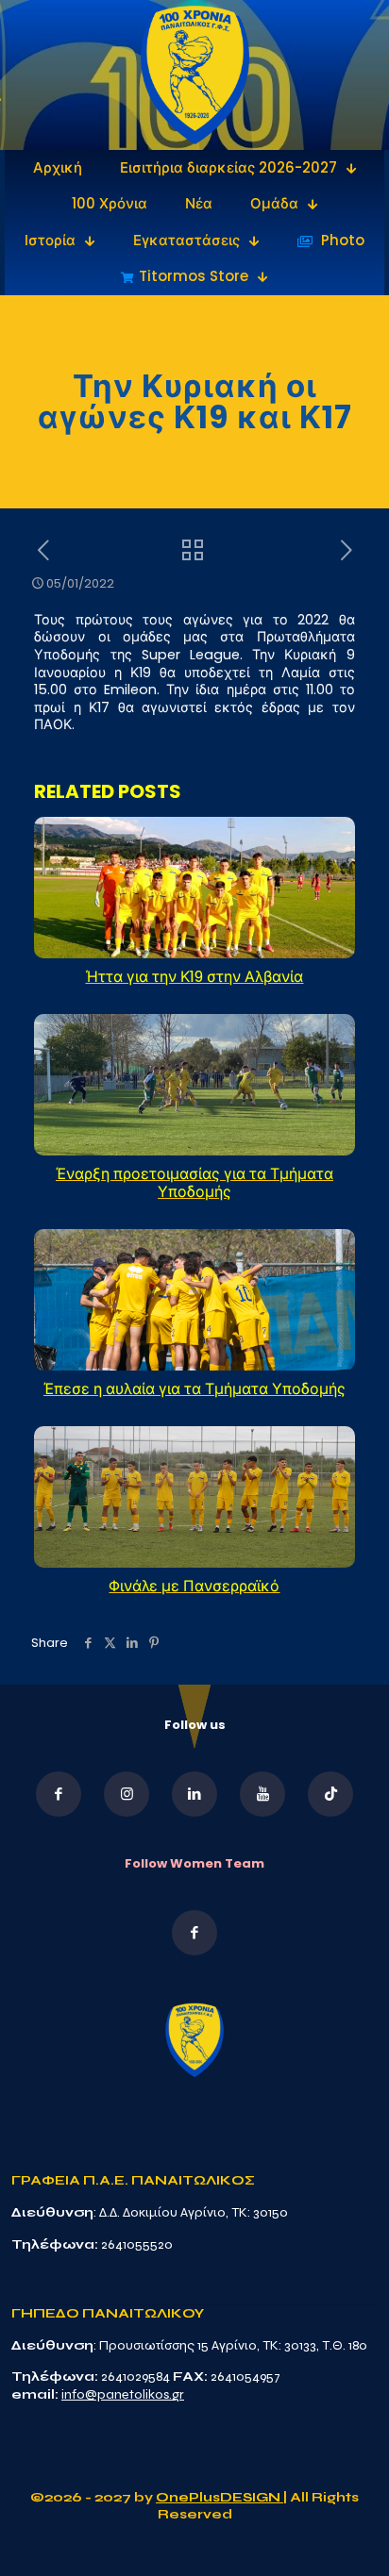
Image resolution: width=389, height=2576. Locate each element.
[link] (195, 75)
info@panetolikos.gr (123, 2394)
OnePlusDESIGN (220, 2497)
